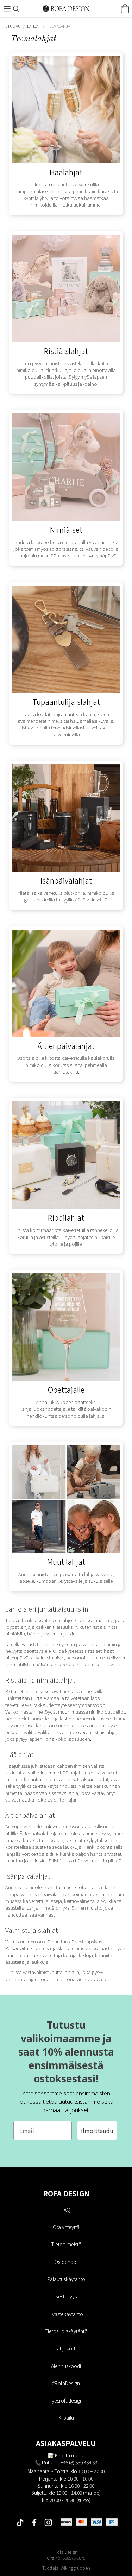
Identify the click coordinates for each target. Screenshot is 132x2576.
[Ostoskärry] (125, 9)
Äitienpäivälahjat (66, 1046)
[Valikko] (7, 9)
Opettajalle (66, 1389)
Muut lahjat (66, 1561)
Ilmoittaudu (97, 2131)
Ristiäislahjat (66, 351)
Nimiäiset (66, 529)
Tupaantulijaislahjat (66, 701)
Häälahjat (66, 172)
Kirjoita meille (70, 2455)
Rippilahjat (66, 1217)
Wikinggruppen (75, 2568)
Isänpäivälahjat (66, 880)
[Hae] (16, 9)
